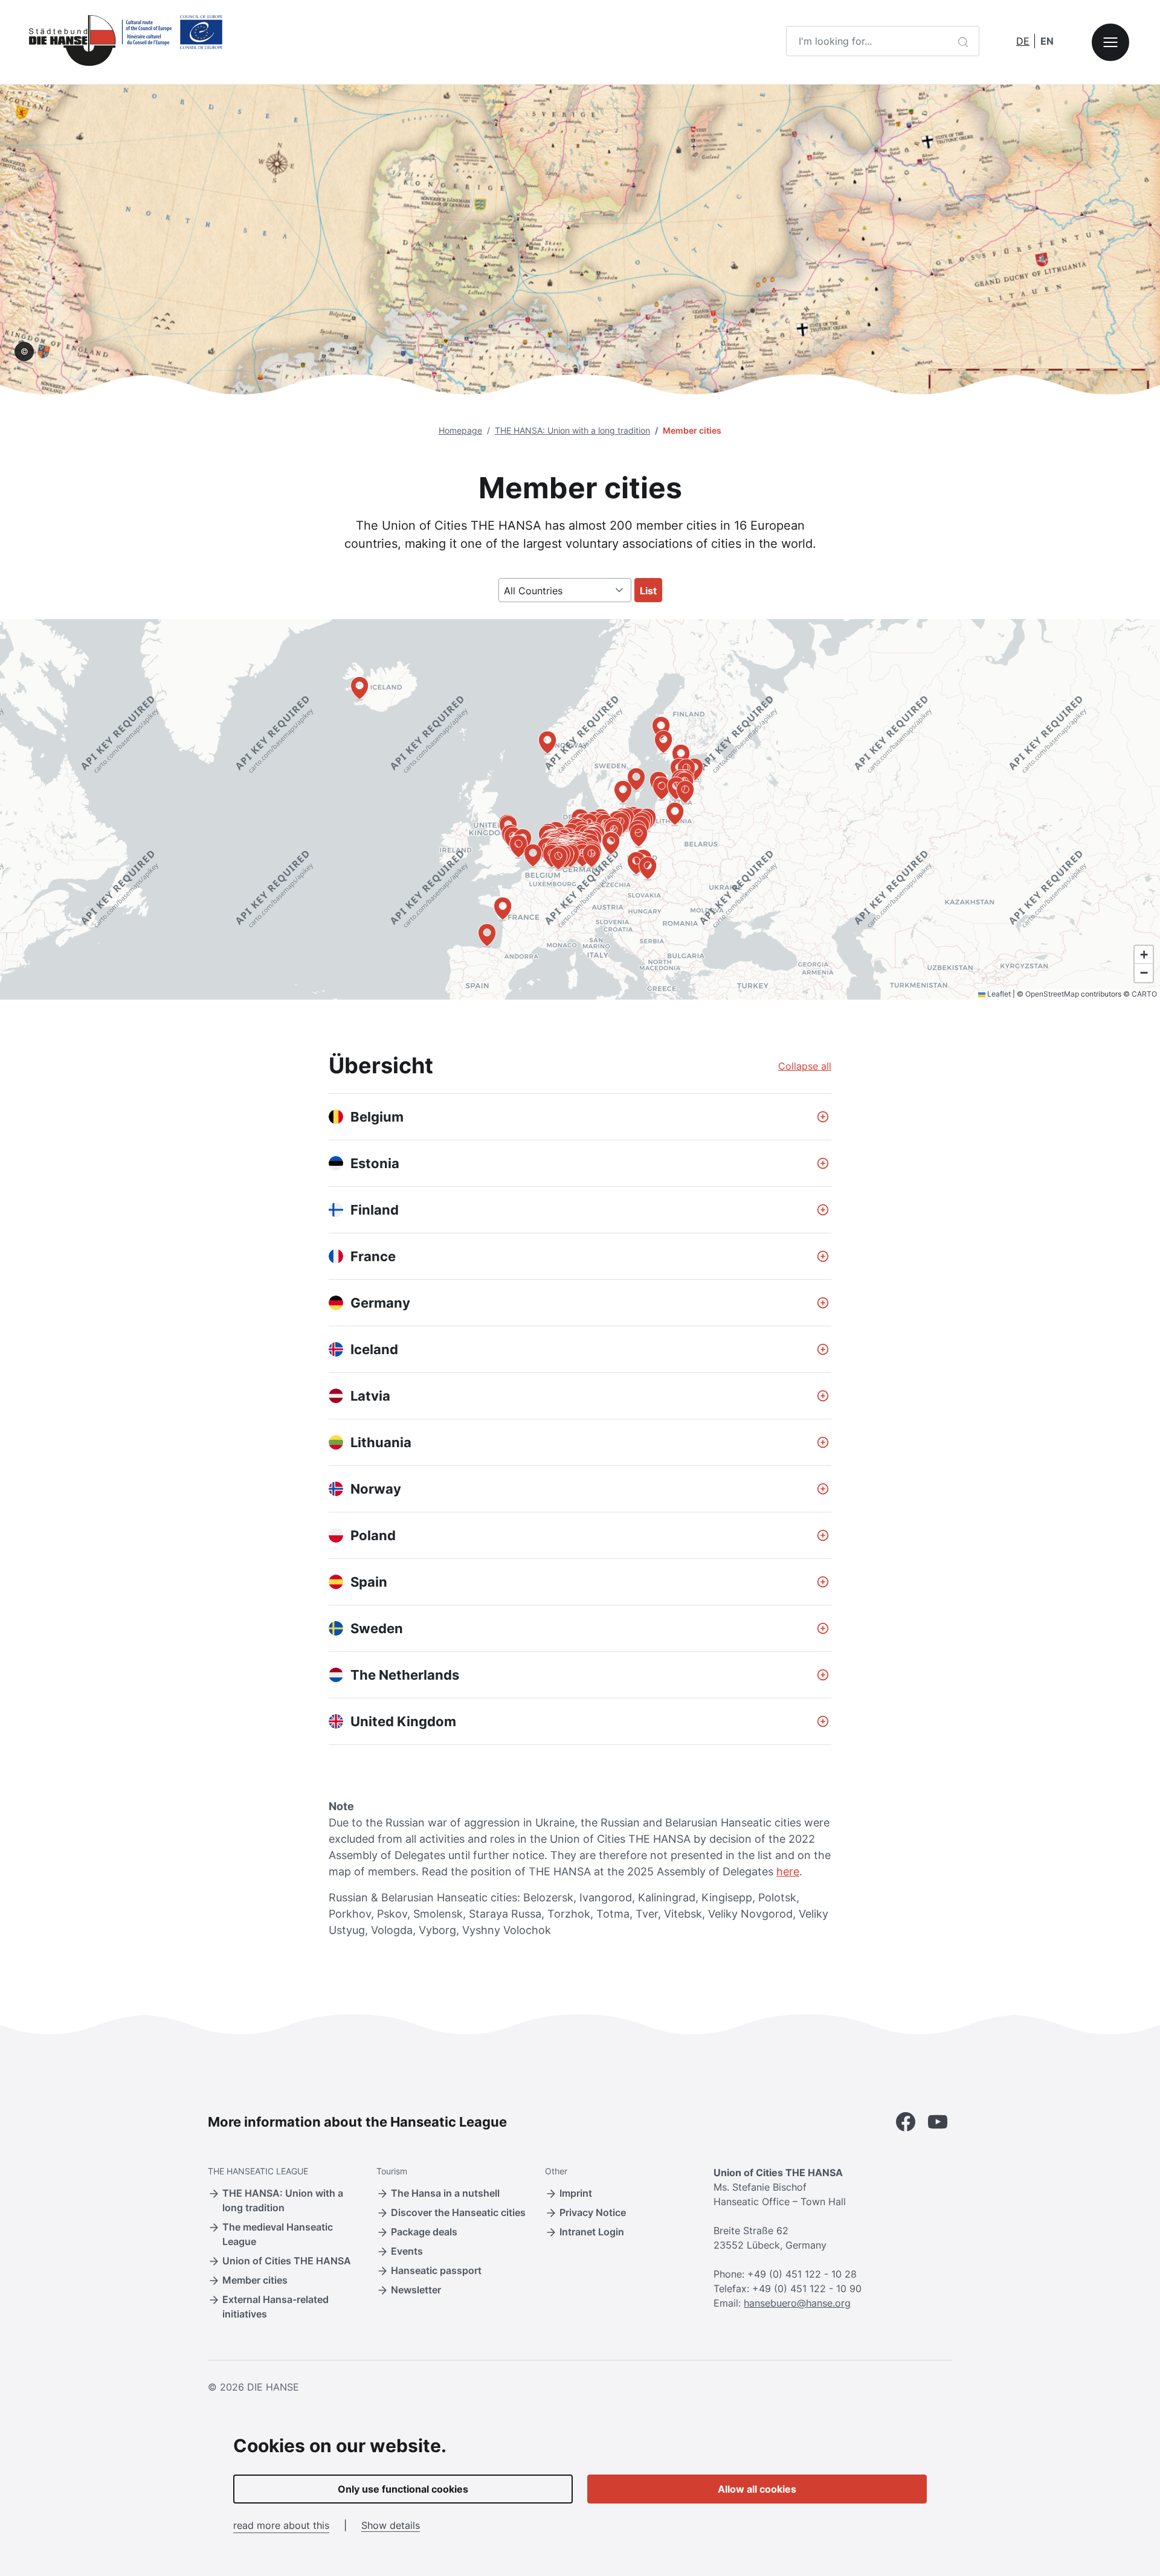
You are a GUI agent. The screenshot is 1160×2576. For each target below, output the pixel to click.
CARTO (1144, 994)
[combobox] (565, 590)
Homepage (460, 430)
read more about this (281, 2525)
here (788, 1871)
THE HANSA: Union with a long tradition (572, 430)
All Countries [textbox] (533, 591)
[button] (547, 742)
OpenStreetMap (1052, 994)
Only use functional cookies (403, 2489)
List (648, 591)
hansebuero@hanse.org (797, 2303)
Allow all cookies (757, 2489)
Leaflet (998, 994)
